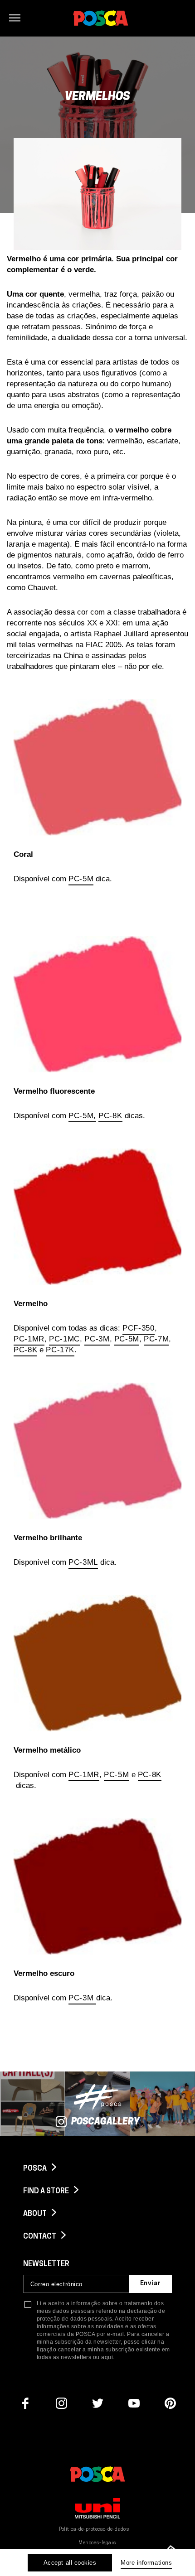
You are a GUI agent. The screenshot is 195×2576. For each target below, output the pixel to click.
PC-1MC (64, 1339)
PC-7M (156, 1339)
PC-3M (97, 1339)
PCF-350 (139, 1328)
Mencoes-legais (97, 2543)
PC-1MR (29, 1339)
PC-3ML (83, 1562)
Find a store (47, 2192)
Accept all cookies (70, 2563)
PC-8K (110, 1116)
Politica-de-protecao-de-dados (94, 2530)
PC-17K (60, 1350)
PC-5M (81, 879)
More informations (146, 2563)
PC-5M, (82, 1116)
